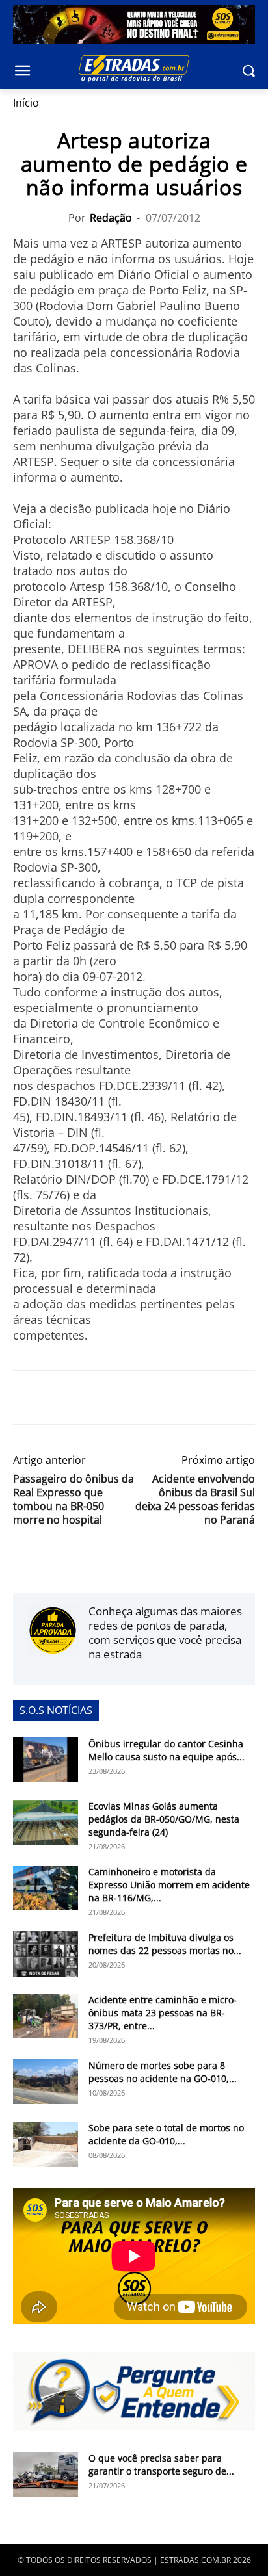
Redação (111, 218)
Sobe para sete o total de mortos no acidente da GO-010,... (166, 2134)
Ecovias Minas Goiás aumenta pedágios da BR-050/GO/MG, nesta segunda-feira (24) (164, 1819)
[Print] (146, 1398)
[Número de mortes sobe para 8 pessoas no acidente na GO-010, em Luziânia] (46, 2082)
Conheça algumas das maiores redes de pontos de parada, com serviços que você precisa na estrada (165, 1633)
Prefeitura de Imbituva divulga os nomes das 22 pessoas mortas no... (165, 1944)
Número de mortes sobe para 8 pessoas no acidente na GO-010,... (163, 2072)
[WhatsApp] (86, 1398)
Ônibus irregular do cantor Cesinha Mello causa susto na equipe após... (167, 1750)
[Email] (116, 1398)
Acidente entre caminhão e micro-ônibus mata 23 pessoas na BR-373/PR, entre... (163, 2013)
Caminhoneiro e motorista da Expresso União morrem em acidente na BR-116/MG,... (169, 1885)
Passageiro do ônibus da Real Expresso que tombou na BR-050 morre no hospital (74, 1500)
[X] (56, 1398)
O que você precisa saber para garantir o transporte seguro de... (161, 2465)
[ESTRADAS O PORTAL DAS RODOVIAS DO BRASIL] (134, 68)
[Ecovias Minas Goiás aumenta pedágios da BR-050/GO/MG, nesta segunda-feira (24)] (46, 1822)
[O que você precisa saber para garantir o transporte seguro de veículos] (46, 2475)
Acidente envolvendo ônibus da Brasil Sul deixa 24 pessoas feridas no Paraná (195, 1500)
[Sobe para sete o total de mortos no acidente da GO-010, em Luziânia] (46, 2144)
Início (26, 103)
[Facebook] (26, 1398)
